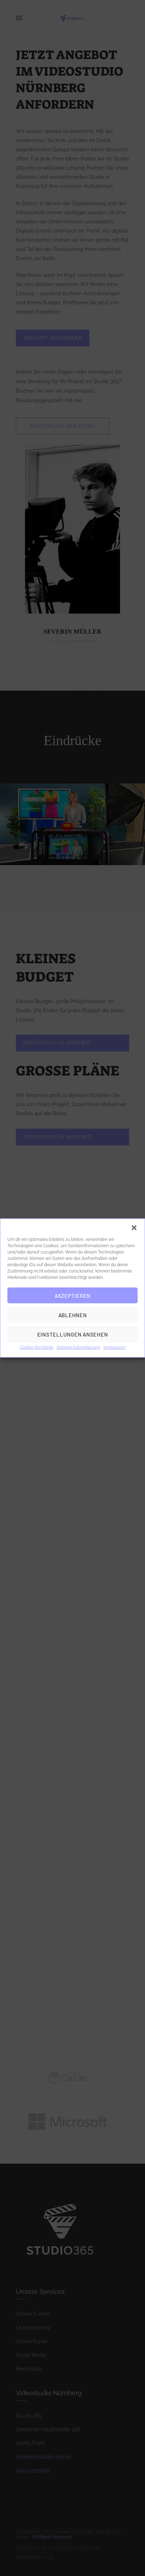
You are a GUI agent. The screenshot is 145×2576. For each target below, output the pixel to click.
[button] (134, 1228)
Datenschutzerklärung (78, 1347)
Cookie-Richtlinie (36, 1347)
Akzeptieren (72, 1295)
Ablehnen (73, 1315)
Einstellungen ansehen (73, 1334)
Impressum (114, 1347)
